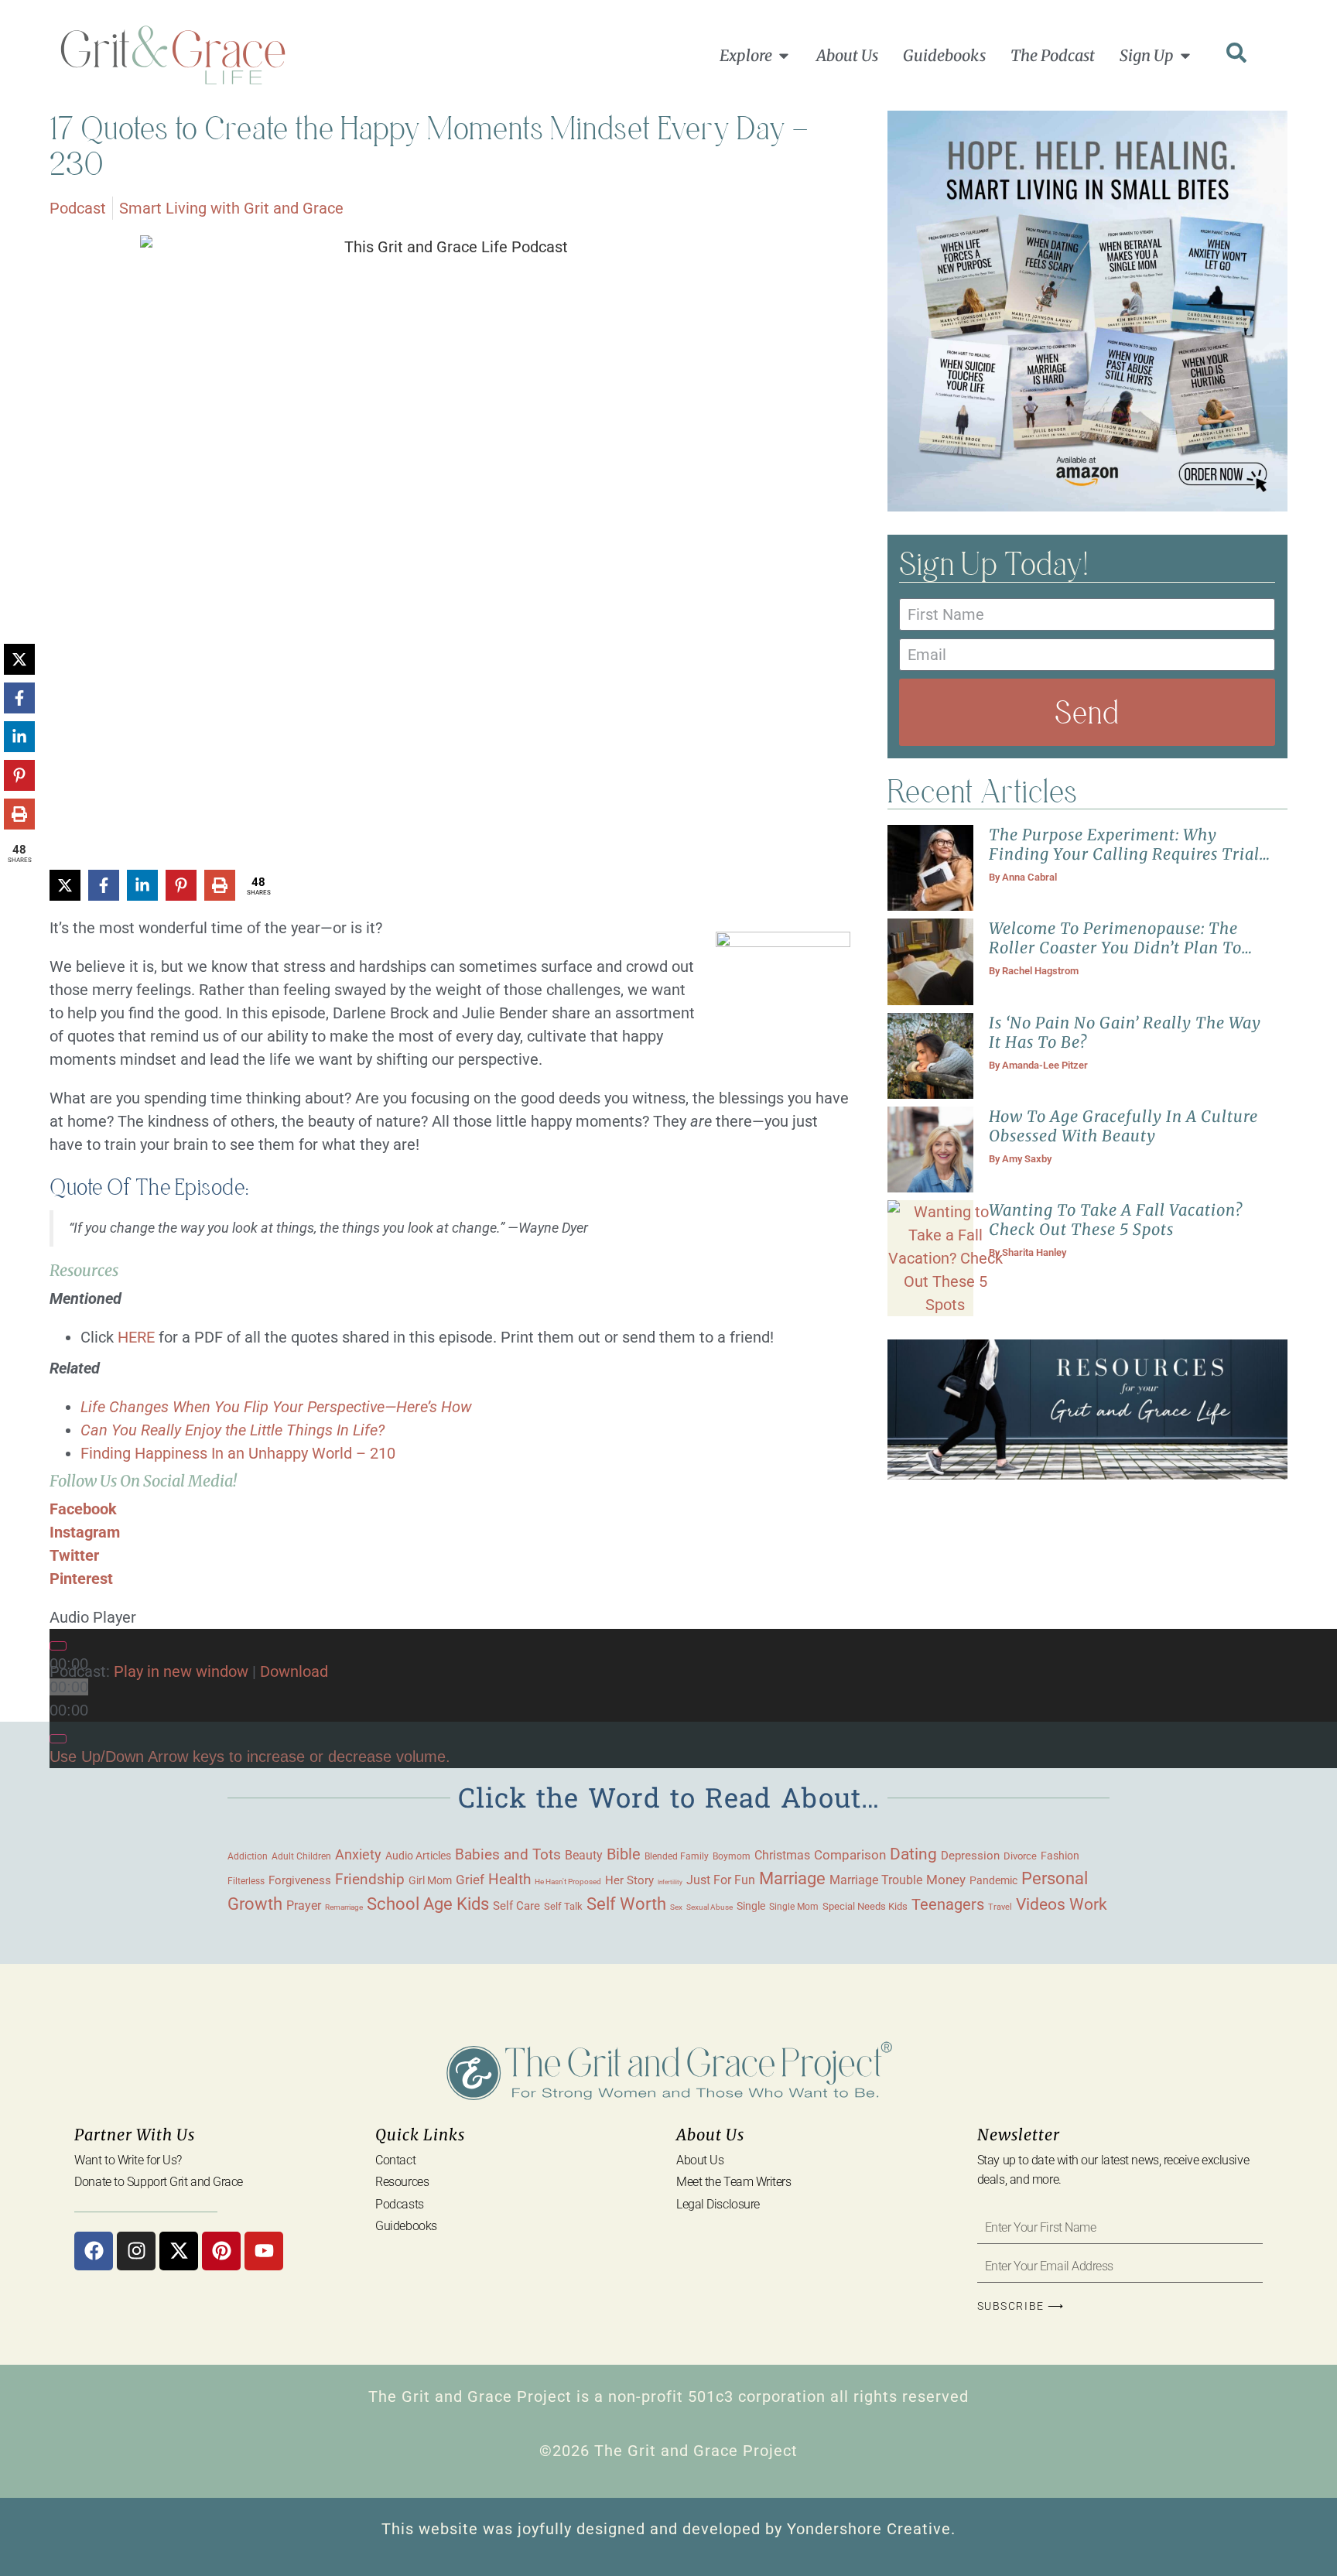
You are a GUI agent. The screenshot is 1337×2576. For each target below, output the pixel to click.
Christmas (782, 1856)
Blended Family (677, 1856)
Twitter (74, 1555)
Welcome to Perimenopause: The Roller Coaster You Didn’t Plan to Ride (1115, 948)
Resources (402, 2182)
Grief (470, 1880)
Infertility (670, 1882)
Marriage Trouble (876, 1880)
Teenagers (948, 1905)
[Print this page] (220, 885)
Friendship (370, 1879)
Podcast (78, 208)
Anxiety (358, 1854)
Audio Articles (418, 1856)
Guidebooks (406, 2226)
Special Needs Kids (865, 1906)
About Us (700, 2160)
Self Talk (563, 1906)
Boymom (732, 1856)
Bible (624, 1854)
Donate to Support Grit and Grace (159, 2182)
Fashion (1060, 1856)
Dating (913, 1854)
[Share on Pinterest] (181, 885)
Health (509, 1880)
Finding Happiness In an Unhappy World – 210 (240, 1453)
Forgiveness (300, 1880)
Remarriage (344, 1907)
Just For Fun (721, 1880)
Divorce (1020, 1856)
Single (751, 1906)
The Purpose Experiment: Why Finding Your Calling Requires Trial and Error (1124, 854)
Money (946, 1880)
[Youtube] (264, 2251)
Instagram (85, 1532)
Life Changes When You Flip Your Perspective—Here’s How (276, 1407)
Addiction (248, 1856)
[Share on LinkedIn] (142, 885)
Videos (1041, 1904)
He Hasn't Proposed (568, 1882)
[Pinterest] (221, 2251)
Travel (1000, 1907)
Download (294, 1671)
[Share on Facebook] (104, 885)
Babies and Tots (508, 1854)
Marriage (792, 1878)
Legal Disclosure (718, 2204)
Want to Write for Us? (128, 2160)
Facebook (83, 1509)
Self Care (516, 1906)
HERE (136, 1337)
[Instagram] (136, 2251)
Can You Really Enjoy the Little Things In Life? (233, 1430)
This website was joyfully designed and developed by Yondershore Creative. (668, 2529)
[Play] (58, 1646)
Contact (395, 2160)
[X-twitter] (179, 2251)
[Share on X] (65, 885)
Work (1088, 1904)
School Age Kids (428, 1904)
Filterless (246, 1881)
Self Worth (626, 1904)
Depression (970, 1856)
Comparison (850, 1855)
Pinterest (81, 1579)
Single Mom (794, 1906)
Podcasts (399, 2204)
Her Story (629, 1880)
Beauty (584, 1855)
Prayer (304, 1905)
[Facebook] (94, 2251)
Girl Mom (430, 1880)
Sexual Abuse (710, 1907)
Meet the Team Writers (734, 2182)
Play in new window (181, 1671)
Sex (676, 1907)
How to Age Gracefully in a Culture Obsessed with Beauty (1123, 1126)
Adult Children (301, 1856)
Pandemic (993, 1880)
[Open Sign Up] (1185, 56)
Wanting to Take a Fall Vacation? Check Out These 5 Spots (1116, 1220)
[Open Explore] (784, 56)
